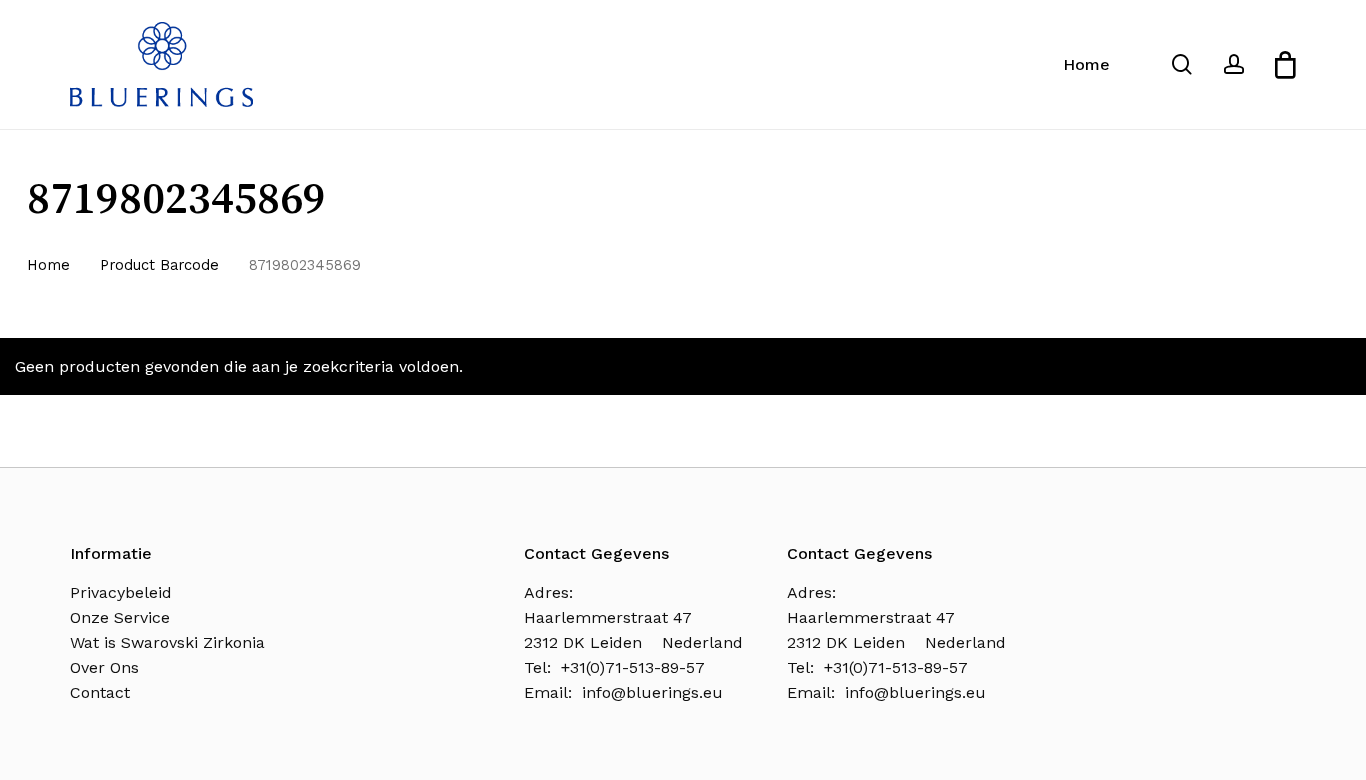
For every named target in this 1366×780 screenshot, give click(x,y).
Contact (100, 692)
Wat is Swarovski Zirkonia (167, 642)
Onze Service (120, 617)
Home (48, 265)
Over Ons (104, 667)
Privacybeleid (121, 592)
